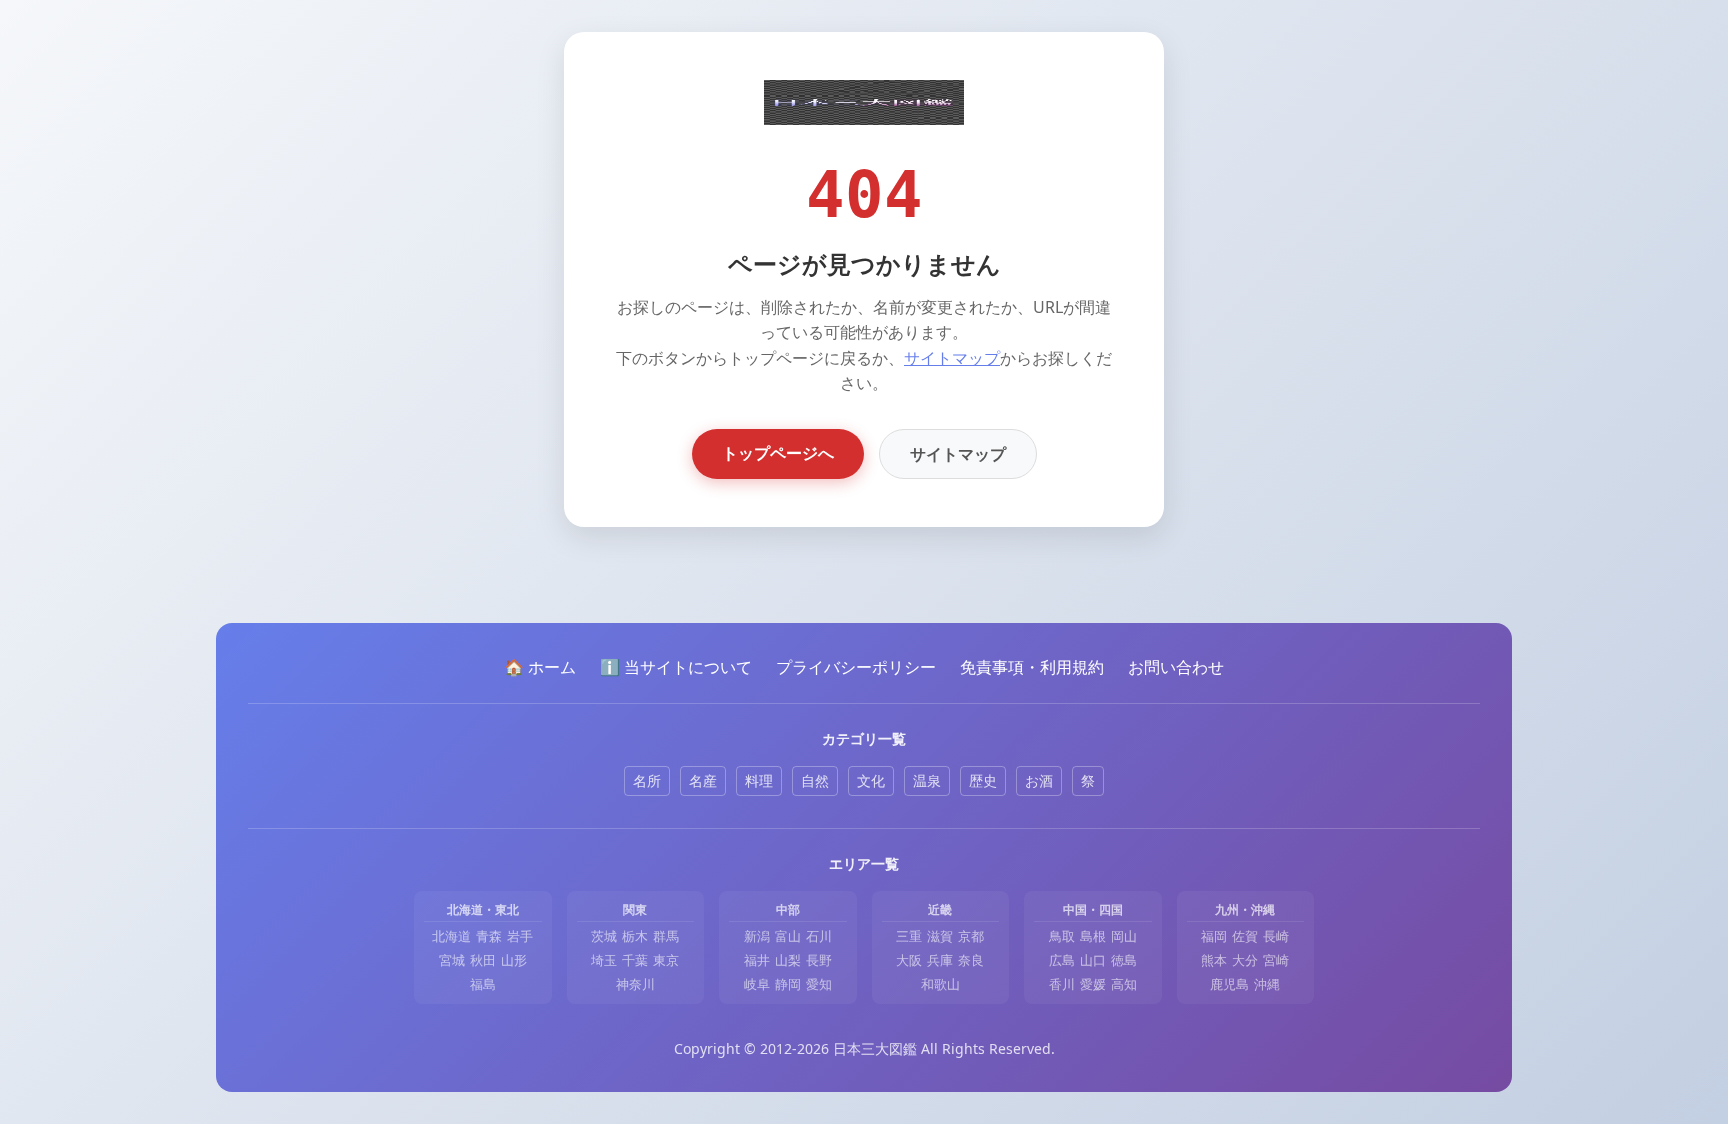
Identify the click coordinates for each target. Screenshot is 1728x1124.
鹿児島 (1229, 984)
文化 (871, 780)
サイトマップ (952, 358)
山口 (1093, 960)
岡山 (1124, 936)
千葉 (635, 960)
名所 (647, 780)
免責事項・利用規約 (1032, 667)
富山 (788, 936)
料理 (759, 780)
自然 (815, 780)
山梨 (788, 960)
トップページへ (778, 453)
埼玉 (604, 960)
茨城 (604, 936)
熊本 (1214, 960)
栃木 (635, 936)
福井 (757, 960)
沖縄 (1267, 984)
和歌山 (940, 984)
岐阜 (757, 984)
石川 (819, 936)
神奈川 (635, 984)
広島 (1062, 960)
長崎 (1276, 936)
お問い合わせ (1176, 667)
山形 (514, 960)
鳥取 (1062, 936)
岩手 (520, 936)
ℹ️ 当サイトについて (676, 667)
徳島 (1124, 960)
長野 (819, 960)
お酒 (1039, 780)
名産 (703, 780)
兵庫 (940, 960)
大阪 (909, 960)
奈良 (971, 960)
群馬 (666, 936)
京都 (971, 936)
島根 (1093, 936)
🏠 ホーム (540, 667)
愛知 (819, 984)
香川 (1062, 984)
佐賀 (1245, 936)
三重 (909, 936)
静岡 (788, 984)
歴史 (983, 780)
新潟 (757, 936)
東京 (666, 960)
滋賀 (940, 936)
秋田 (483, 960)
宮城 (452, 960)
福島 (483, 984)
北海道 (451, 936)
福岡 (1214, 936)
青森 (489, 936)
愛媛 (1093, 984)
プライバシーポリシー (856, 667)
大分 (1245, 960)
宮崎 (1276, 960)
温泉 (927, 780)
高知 (1124, 984)
